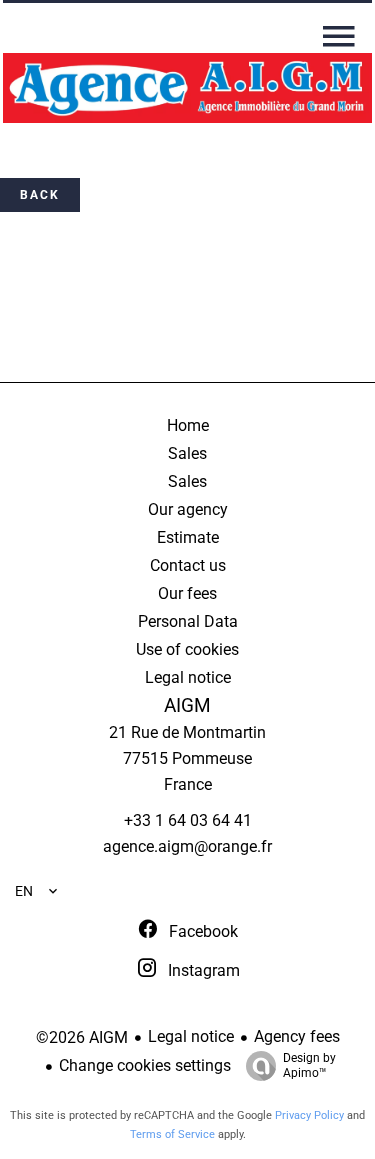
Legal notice (191, 1036)
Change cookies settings (145, 1065)
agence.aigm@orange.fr (187, 846)
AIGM (187, 706)
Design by (309, 1065)
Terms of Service (172, 1134)
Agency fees (297, 1036)
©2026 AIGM (82, 1037)
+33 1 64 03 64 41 (188, 820)
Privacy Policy (309, 1115)
